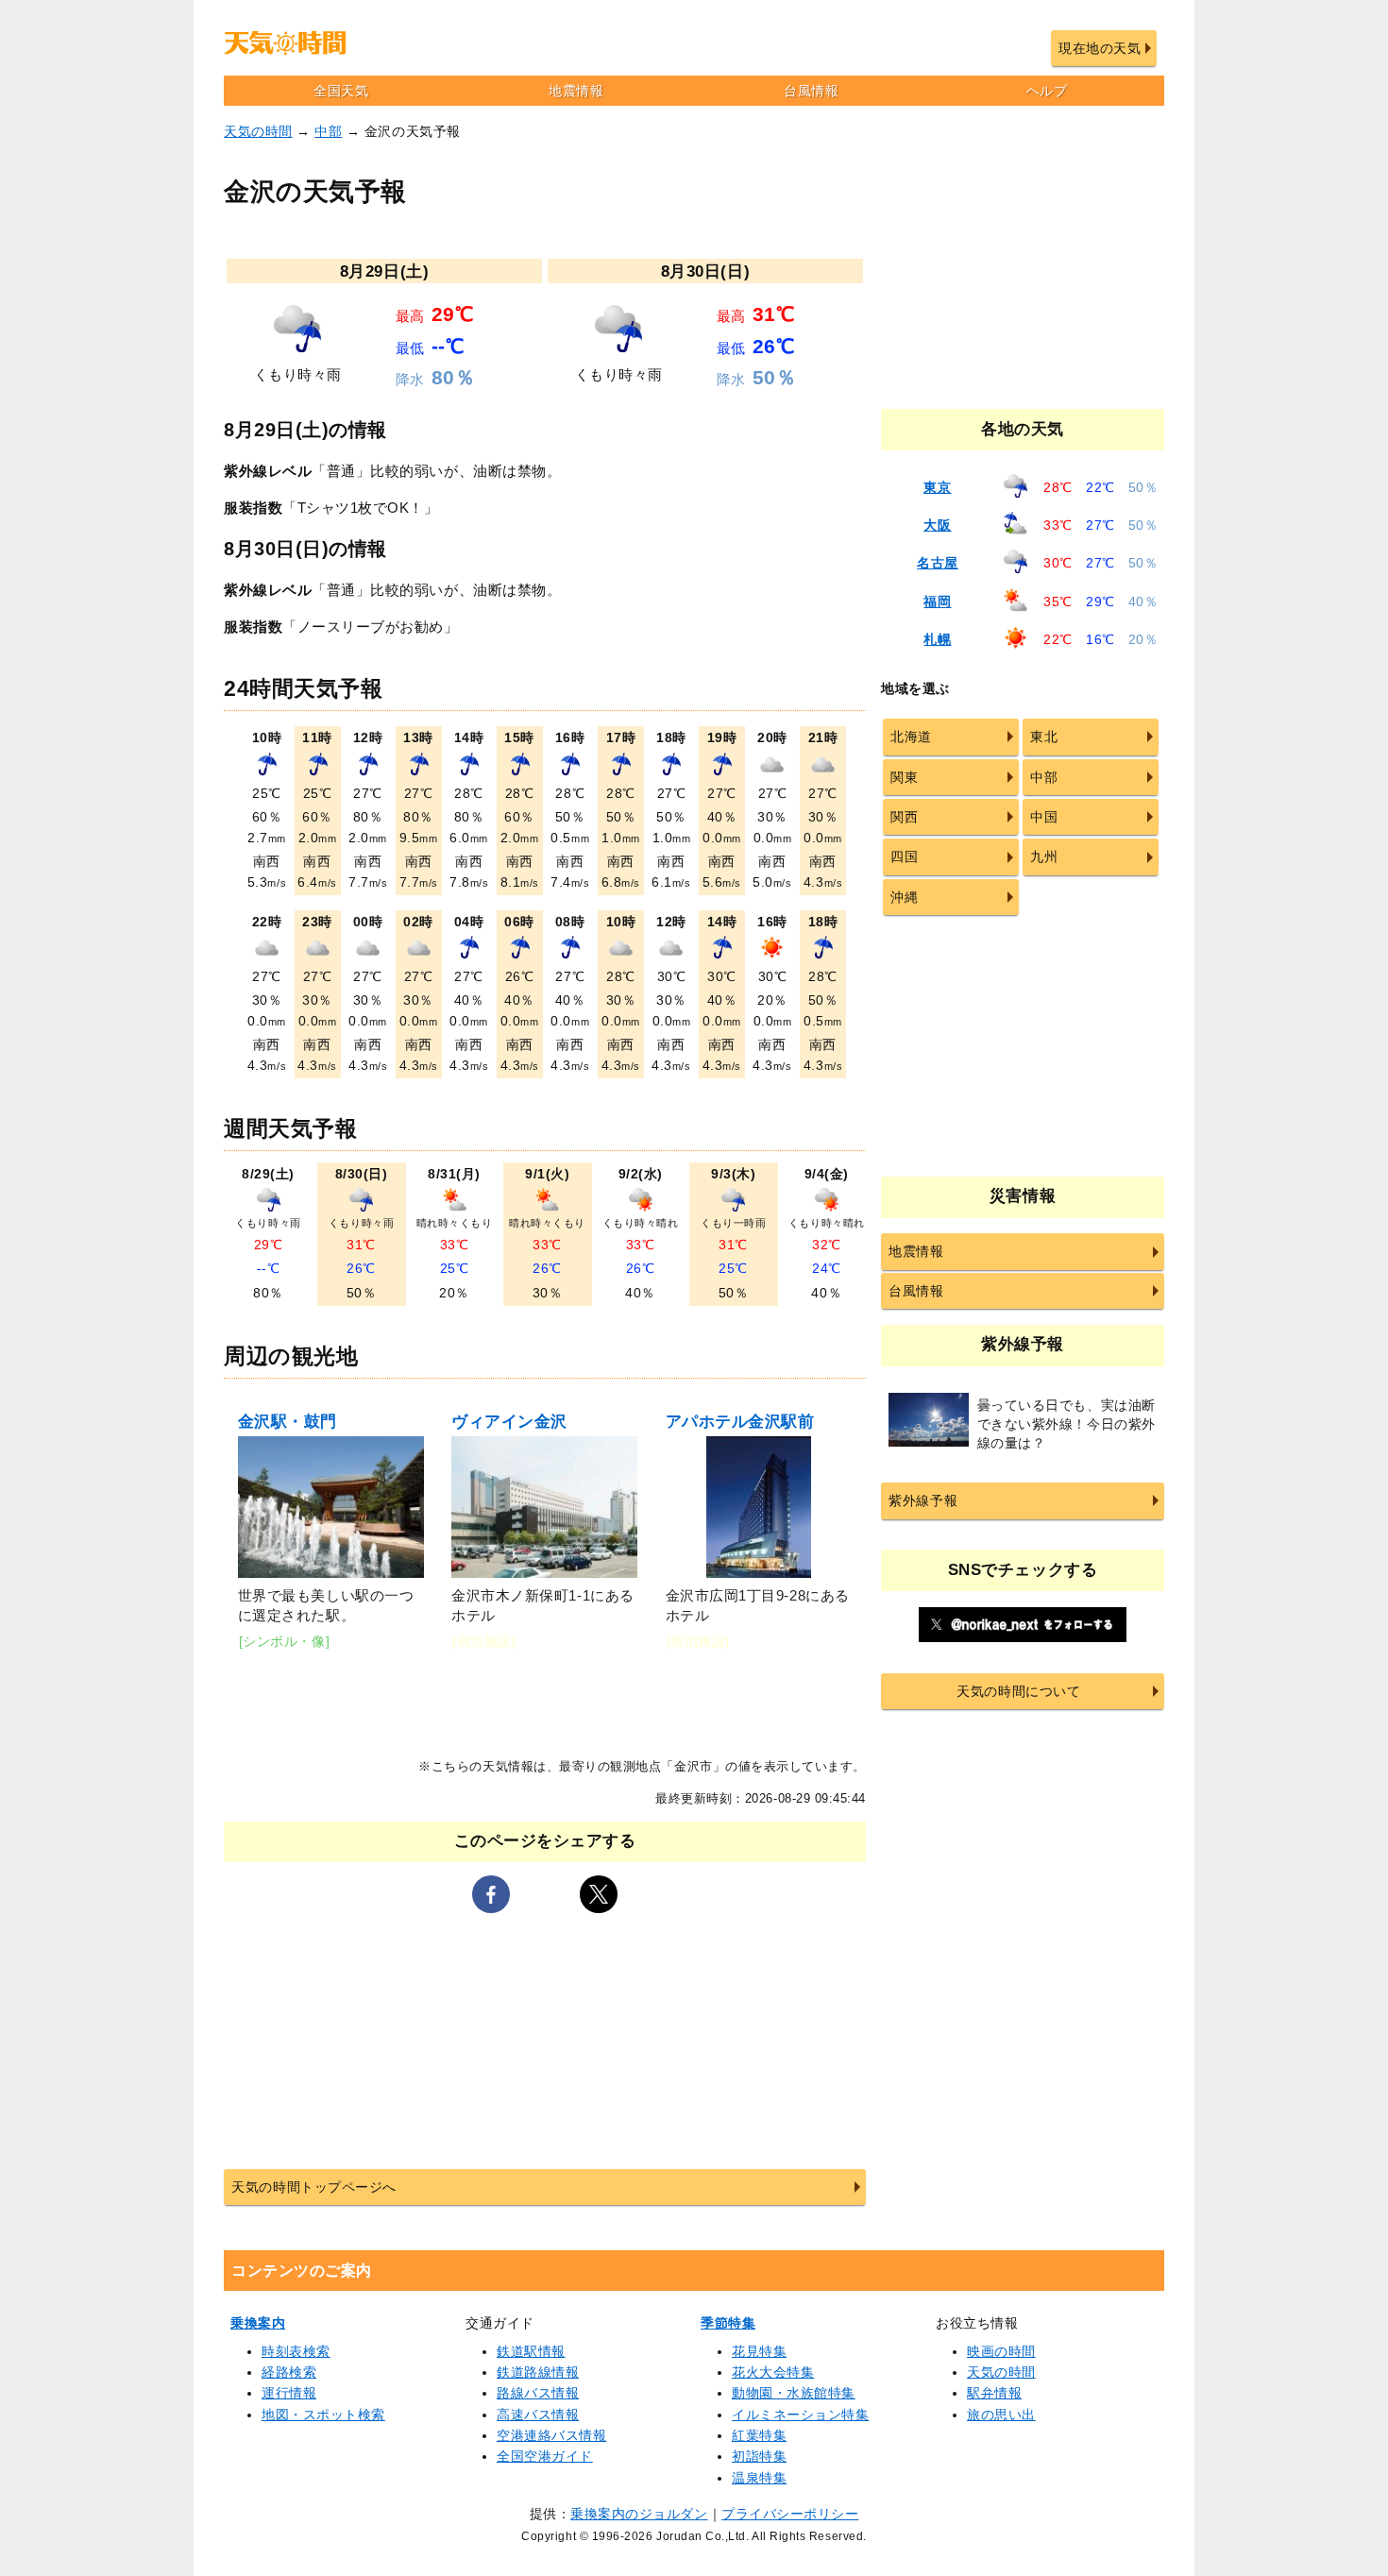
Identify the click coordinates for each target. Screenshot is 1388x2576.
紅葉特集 (759, 2435)
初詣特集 (759, 2456)
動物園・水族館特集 (794, 2393)
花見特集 (759, 2351)
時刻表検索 (296, 2351)
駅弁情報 (994, 2393)
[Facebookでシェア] (491, 1894)
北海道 (911, 737)
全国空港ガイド (545, 2456)
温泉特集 (759, 2478)
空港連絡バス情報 (551, 2435)
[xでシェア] (599, 1894)
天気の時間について (1018, 1691)
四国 (904, 856)
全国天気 (341, 91)
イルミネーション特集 (800, 2415)
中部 (328, 131)
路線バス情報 (538, 2393)
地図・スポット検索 (323, 2415)
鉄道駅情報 (531, 2351)
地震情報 (576, 91)
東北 (1044, 737)
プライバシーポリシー (790, 2514)
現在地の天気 (1100, 48)
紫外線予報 (923, 1500)
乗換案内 (258, 2323)
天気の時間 (258, 131)
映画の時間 (1001, 2351)
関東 (904, 777)
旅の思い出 (1001, 2415)
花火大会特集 (773, 2372)
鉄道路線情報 (538, 2372)
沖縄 (904, 897)
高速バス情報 (538, 2415)
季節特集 (728, 2323)
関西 (904, 817)
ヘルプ (1047, 91)
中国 (1044, 817)
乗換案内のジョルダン (639, 2514)
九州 (1044, 856)
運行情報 (289, 2393)
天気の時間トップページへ (313, 2187)
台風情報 (811, 91)
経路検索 (289, 2372)
